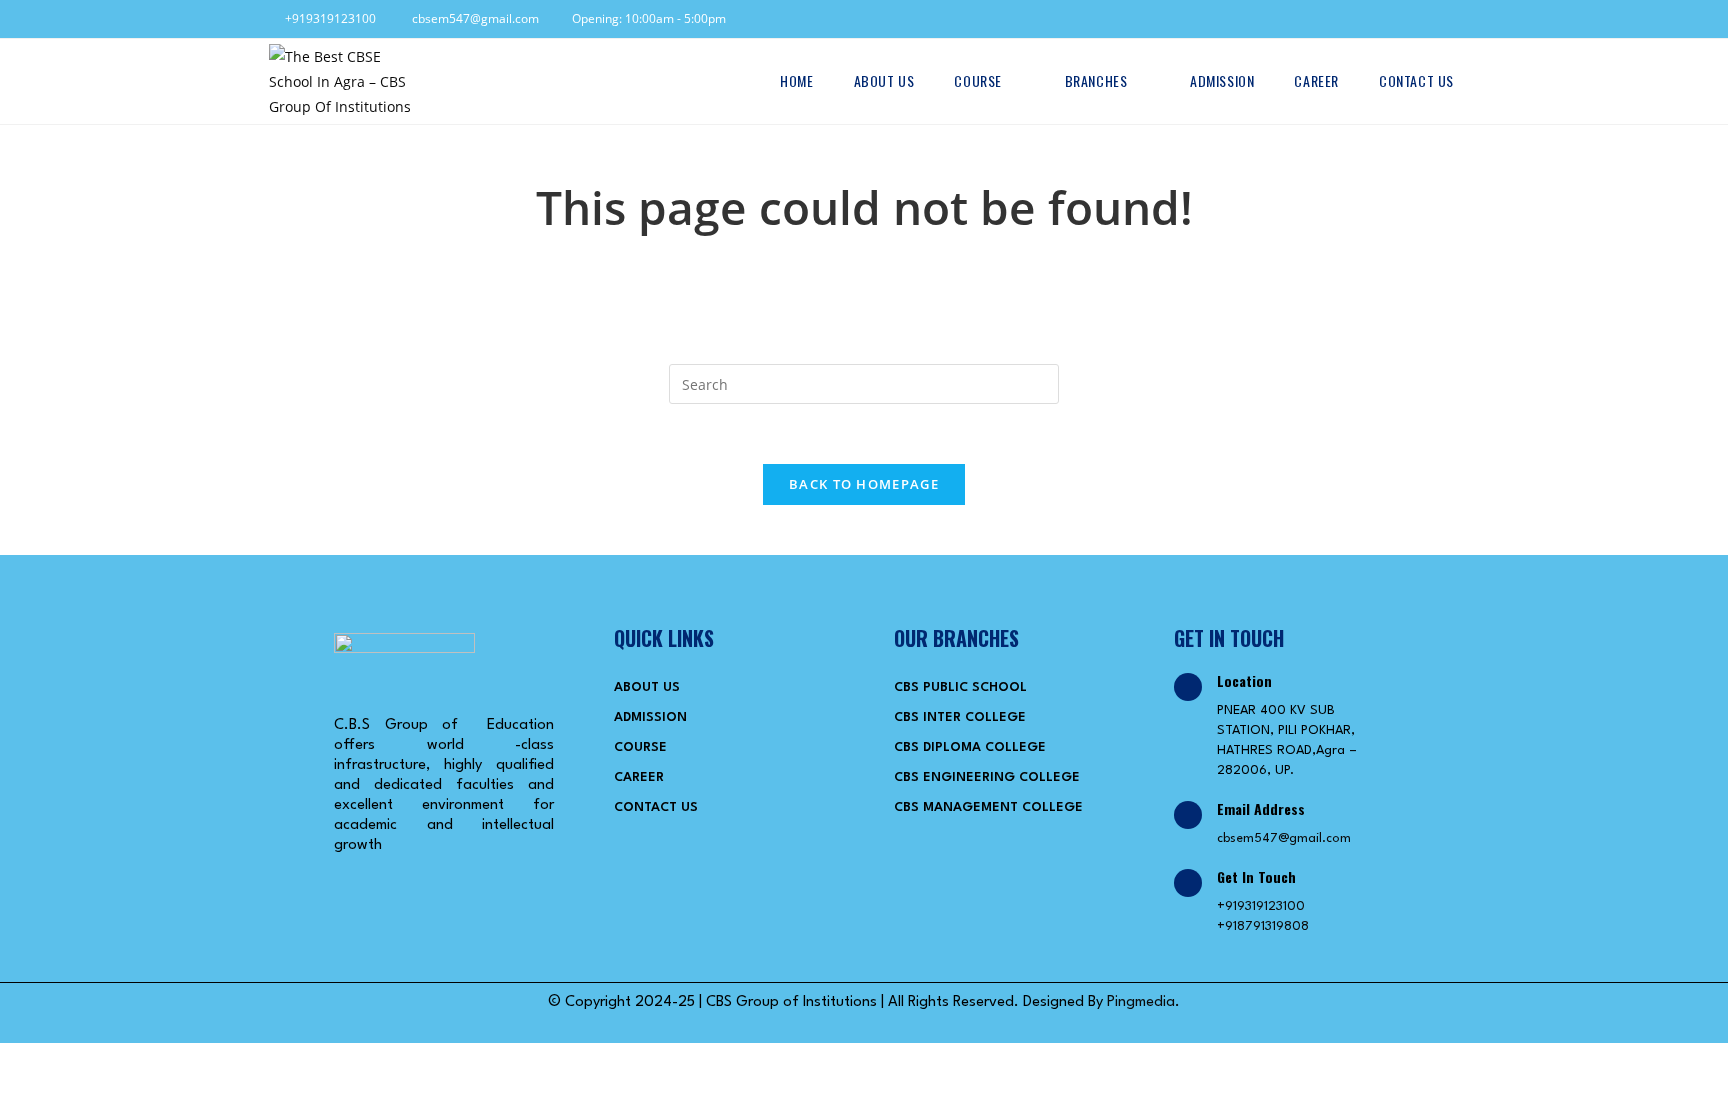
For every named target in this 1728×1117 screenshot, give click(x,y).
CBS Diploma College (970, 747)
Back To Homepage (864, 484)
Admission (650, 717)
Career (639, 777)
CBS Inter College (960, 717)
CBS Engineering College (987, 777)
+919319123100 (327, 18)
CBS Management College (988, 807)
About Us (647, 687)
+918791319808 (1263, 926)
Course (640, 747)
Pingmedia (1141, 1002)
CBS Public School (960, 687)
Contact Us (656, 807)
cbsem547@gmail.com (471, 18)
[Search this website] (864, 382)
